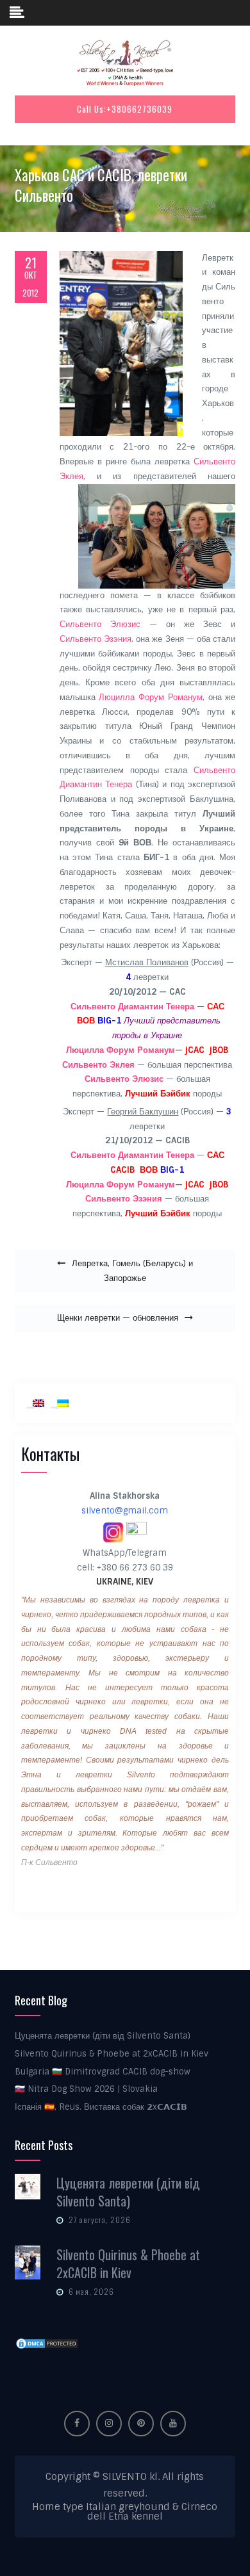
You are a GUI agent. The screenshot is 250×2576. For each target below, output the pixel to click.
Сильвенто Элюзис (100, 624)
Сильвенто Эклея (98, 1065)
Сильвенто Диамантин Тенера (132, 1007)
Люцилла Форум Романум (150, 697)
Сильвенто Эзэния (96, 639)
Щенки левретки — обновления (118, 1318)
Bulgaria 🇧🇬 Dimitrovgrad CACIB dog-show (103, 2072)
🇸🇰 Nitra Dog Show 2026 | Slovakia (86, 2089)
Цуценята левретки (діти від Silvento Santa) (103, 2036)
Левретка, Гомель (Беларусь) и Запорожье (132, 1271)
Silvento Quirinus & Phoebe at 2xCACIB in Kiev (112, 2054)
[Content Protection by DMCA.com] (47, 2343)
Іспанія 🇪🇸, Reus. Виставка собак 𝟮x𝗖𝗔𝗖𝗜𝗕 (101, 2107)
